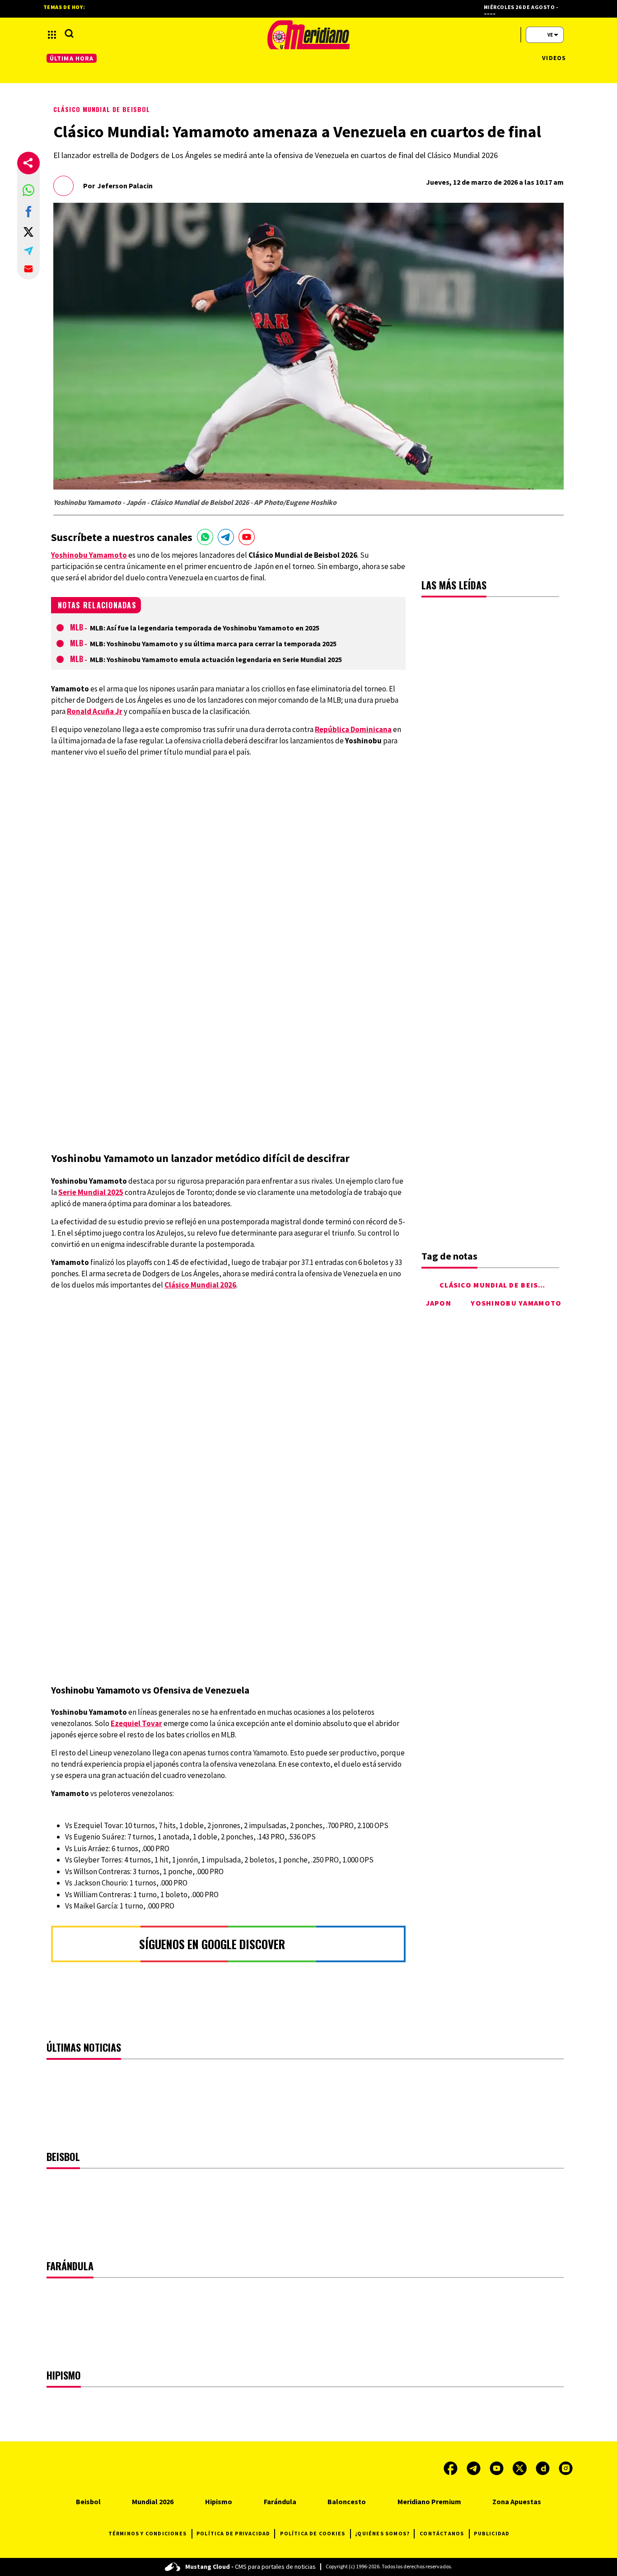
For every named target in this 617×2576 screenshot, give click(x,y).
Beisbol (88, 2501)
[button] (28, 190)
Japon (439, 1303)
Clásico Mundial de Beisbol (102, 109)
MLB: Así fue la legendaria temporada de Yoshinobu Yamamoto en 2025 (205, 628)
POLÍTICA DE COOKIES (313, 2533)
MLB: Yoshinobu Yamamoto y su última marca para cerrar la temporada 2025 (213, 644)
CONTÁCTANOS (442, 2533)
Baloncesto (347, 2501)
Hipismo (219, 2501)
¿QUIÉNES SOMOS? (382, 2533)
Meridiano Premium (429, 2501)
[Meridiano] (308, 35)
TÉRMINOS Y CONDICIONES (147, 2533)
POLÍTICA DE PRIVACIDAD (233, 2533)
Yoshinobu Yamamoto (516, 1303)
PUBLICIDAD (492, 2533)
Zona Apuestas (517, 2501)
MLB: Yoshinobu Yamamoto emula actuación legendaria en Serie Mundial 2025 (216, 659)
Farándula (280, 2501)
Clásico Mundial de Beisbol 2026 (507, 1285)
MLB (77, 627)
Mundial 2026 (153, 2501)
